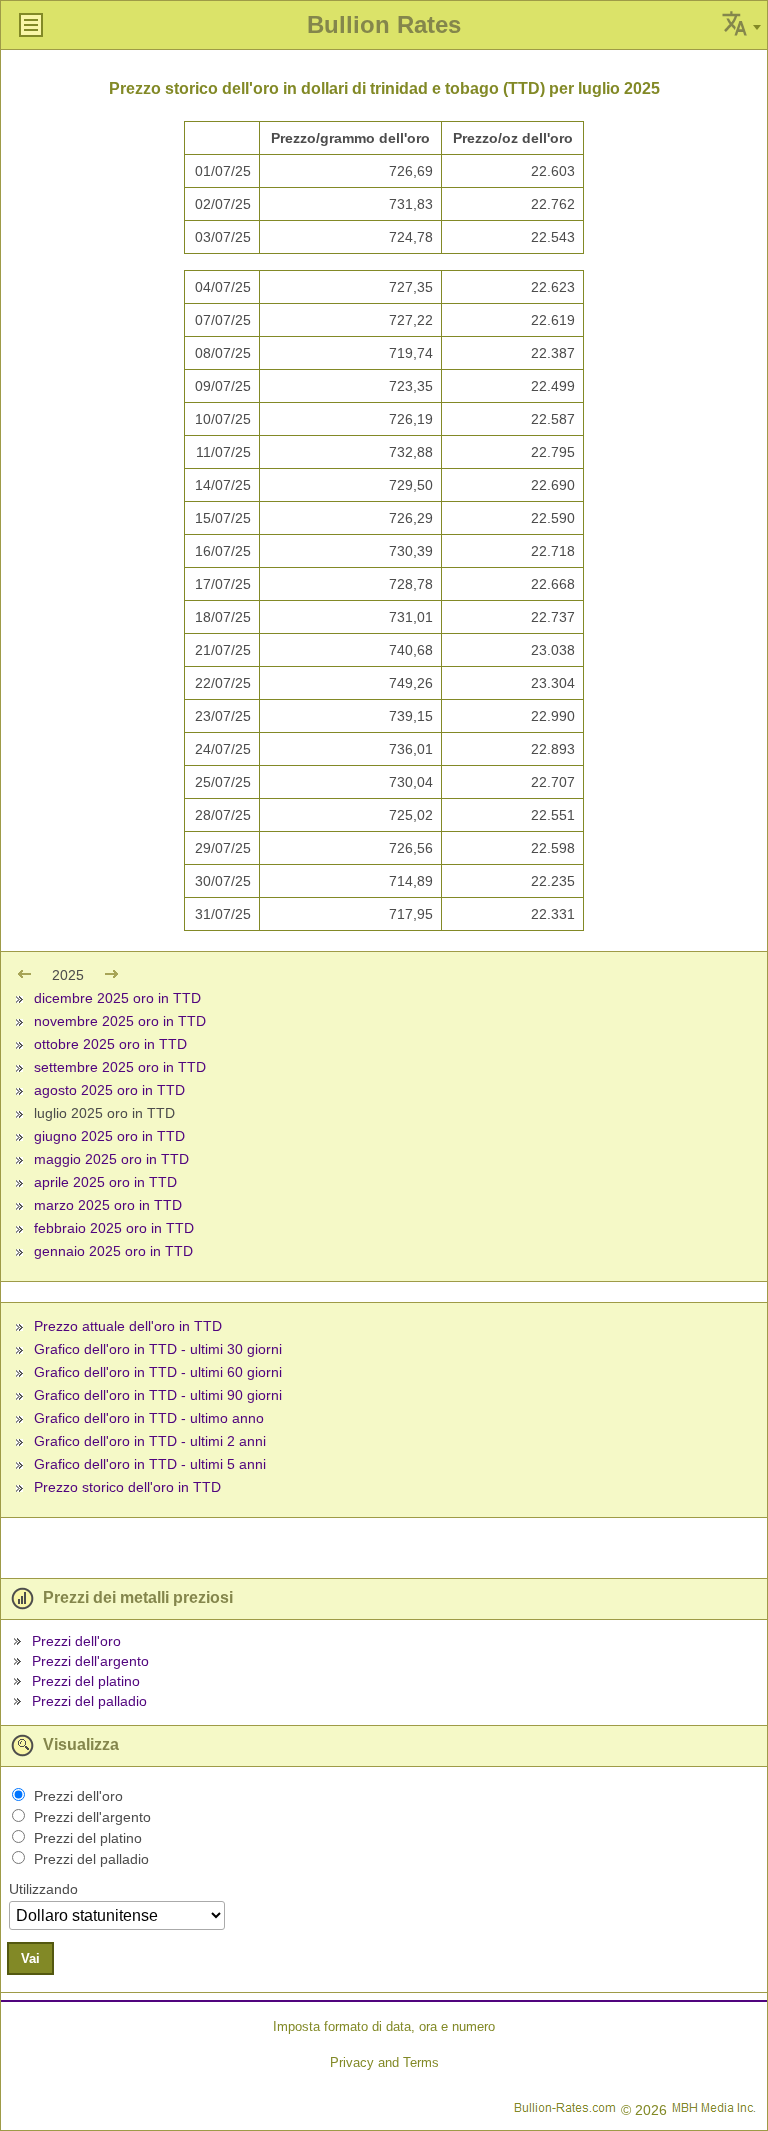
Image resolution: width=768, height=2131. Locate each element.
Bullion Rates (384, 24)
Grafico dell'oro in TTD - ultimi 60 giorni (158, 1372)
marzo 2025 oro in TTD (108, 1205)
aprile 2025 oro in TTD (105, 1182)
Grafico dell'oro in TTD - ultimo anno (149, 1418)
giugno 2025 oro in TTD (109, 1136)
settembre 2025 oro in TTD (120, 1067)
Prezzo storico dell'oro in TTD (127, 1487)
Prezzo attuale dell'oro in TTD (128, 1326)
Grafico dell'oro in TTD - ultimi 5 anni (150, 1464)
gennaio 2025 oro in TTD (113, 1251)
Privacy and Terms (384, 2062)
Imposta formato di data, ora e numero (384, 2026)
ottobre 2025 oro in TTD (110, 1044)
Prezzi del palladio (89, 1701)
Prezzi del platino (86, 1681)
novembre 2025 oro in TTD (120, 1021)
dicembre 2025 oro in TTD (117, 998)
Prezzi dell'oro (76, 1641)
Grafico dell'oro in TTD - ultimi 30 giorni (158, 1349)
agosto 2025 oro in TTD (109, 1090)
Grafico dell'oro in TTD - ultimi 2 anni (150, 1441)
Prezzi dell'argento (90, 1661)
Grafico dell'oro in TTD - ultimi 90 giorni (158, 1395)
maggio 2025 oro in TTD (111, 1159)
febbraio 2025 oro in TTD (114, 1228)
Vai (30, 1958)
